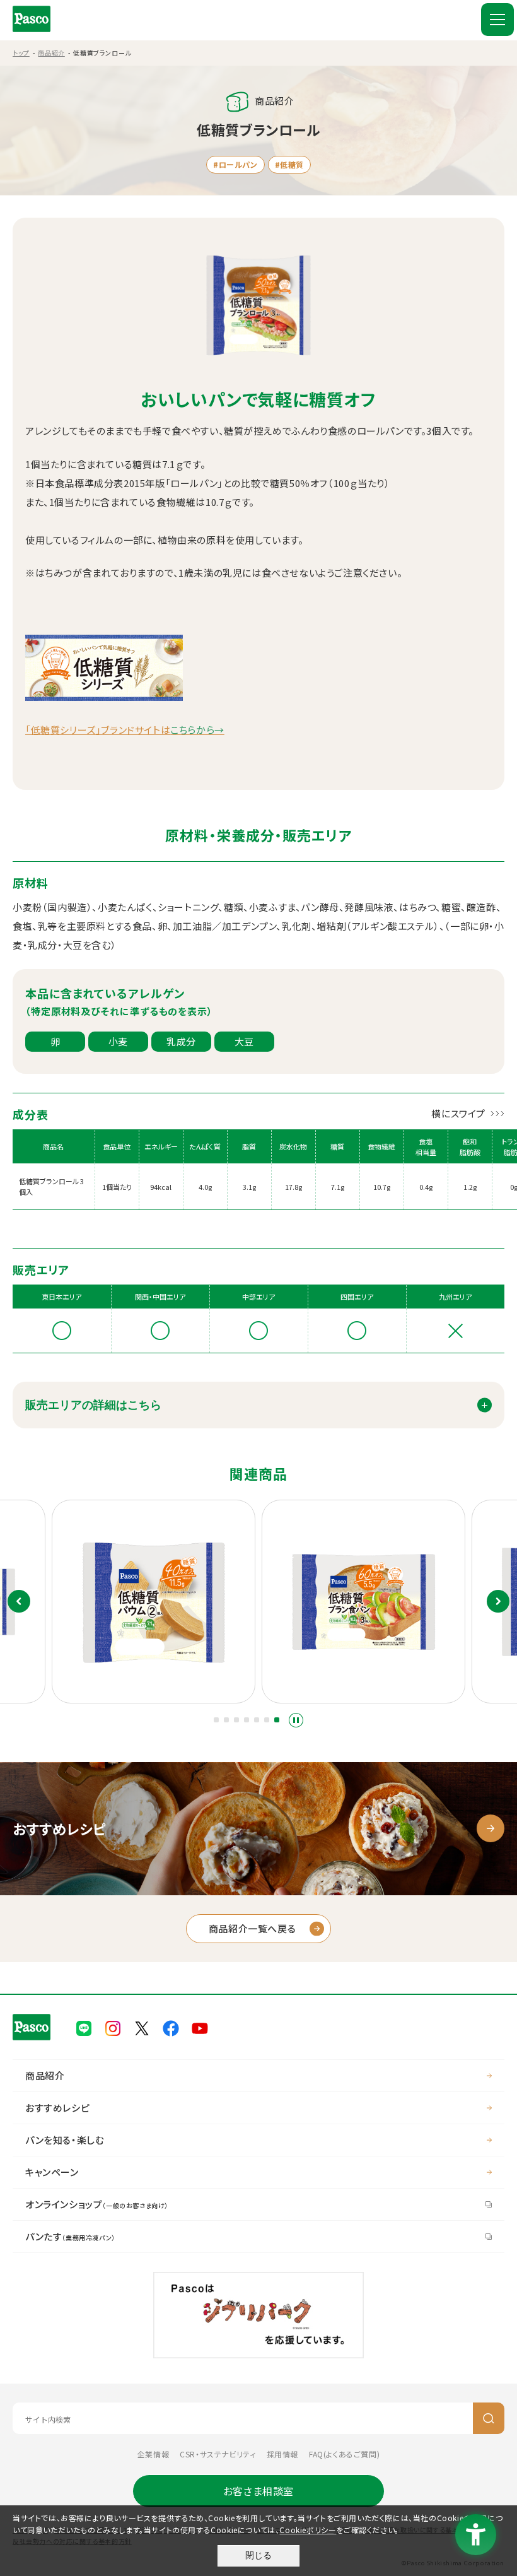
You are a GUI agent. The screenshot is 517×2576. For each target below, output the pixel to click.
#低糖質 (289, 164)
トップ (21, 53)
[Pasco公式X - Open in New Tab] (142, 2027)
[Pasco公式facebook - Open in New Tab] (171, 2027)
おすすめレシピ (57, 2108)
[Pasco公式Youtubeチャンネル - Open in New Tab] (200, 2027)
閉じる (258, 2555)
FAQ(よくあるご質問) (344, 2454)
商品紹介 (51, 53)
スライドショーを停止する (296, 1720)
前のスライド (19, 1601)
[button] (216, 1720)
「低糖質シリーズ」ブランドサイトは (125, 730)
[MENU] (497, 20)
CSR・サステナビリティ (218, 2454)
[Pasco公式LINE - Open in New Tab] (84, 2027)
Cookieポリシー (308, 2530)
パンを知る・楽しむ (65, 2140)
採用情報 (282, 2454)
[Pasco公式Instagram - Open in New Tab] (113, 2027)
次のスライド (498, 1601)
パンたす (70, 2236)
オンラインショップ (97, 2204)
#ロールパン (235, 164)
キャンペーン (52, 2172)
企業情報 (153, 2454)
